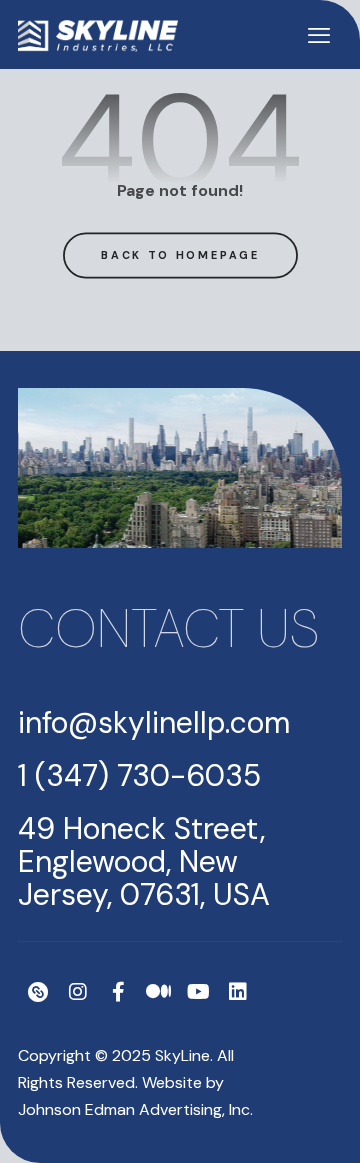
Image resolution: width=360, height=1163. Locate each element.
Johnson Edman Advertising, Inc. (135, 1109)
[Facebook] (118, 992)
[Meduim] (158, 992)
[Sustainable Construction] (98, 36)
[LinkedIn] (238, 992)
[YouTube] (198, 992)
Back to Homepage (179, 254)
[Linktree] (38, 992)
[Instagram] (78, 992)
